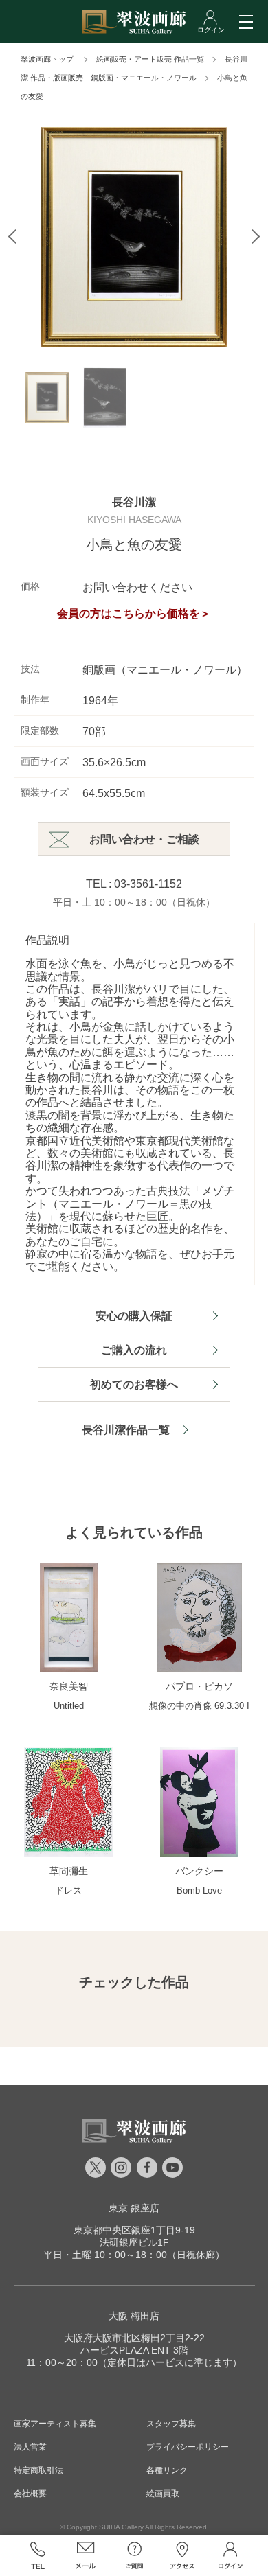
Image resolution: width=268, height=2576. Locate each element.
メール (86, 2555)
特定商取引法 (38, 2470)
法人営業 (30, 2447)
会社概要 (30, 2494)
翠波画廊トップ (47, 59)
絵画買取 (163, 2494)
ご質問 (134, 2555)
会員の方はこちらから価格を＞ (134, 613)
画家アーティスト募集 (55, 2424)
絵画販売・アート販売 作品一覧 (150, 59)
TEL (38, 2555)
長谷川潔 (134, 502)
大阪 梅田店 (134, 2316)
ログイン (230, 2555)
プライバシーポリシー (188, 2447)
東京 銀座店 (134, 2208)
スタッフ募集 (171, 2424)
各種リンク (167, 2470)
